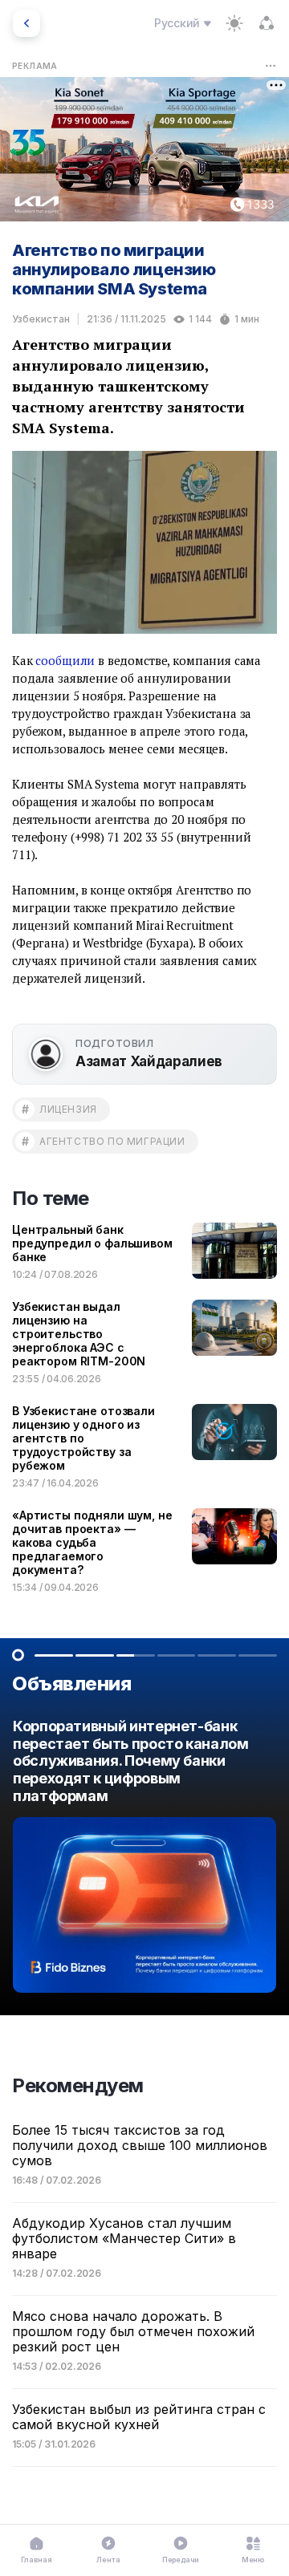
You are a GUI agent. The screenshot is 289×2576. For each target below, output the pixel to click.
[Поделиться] (267, 23)
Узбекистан (41, 319)
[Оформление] (234, 23)
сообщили (65, 660)
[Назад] (26, 23)
